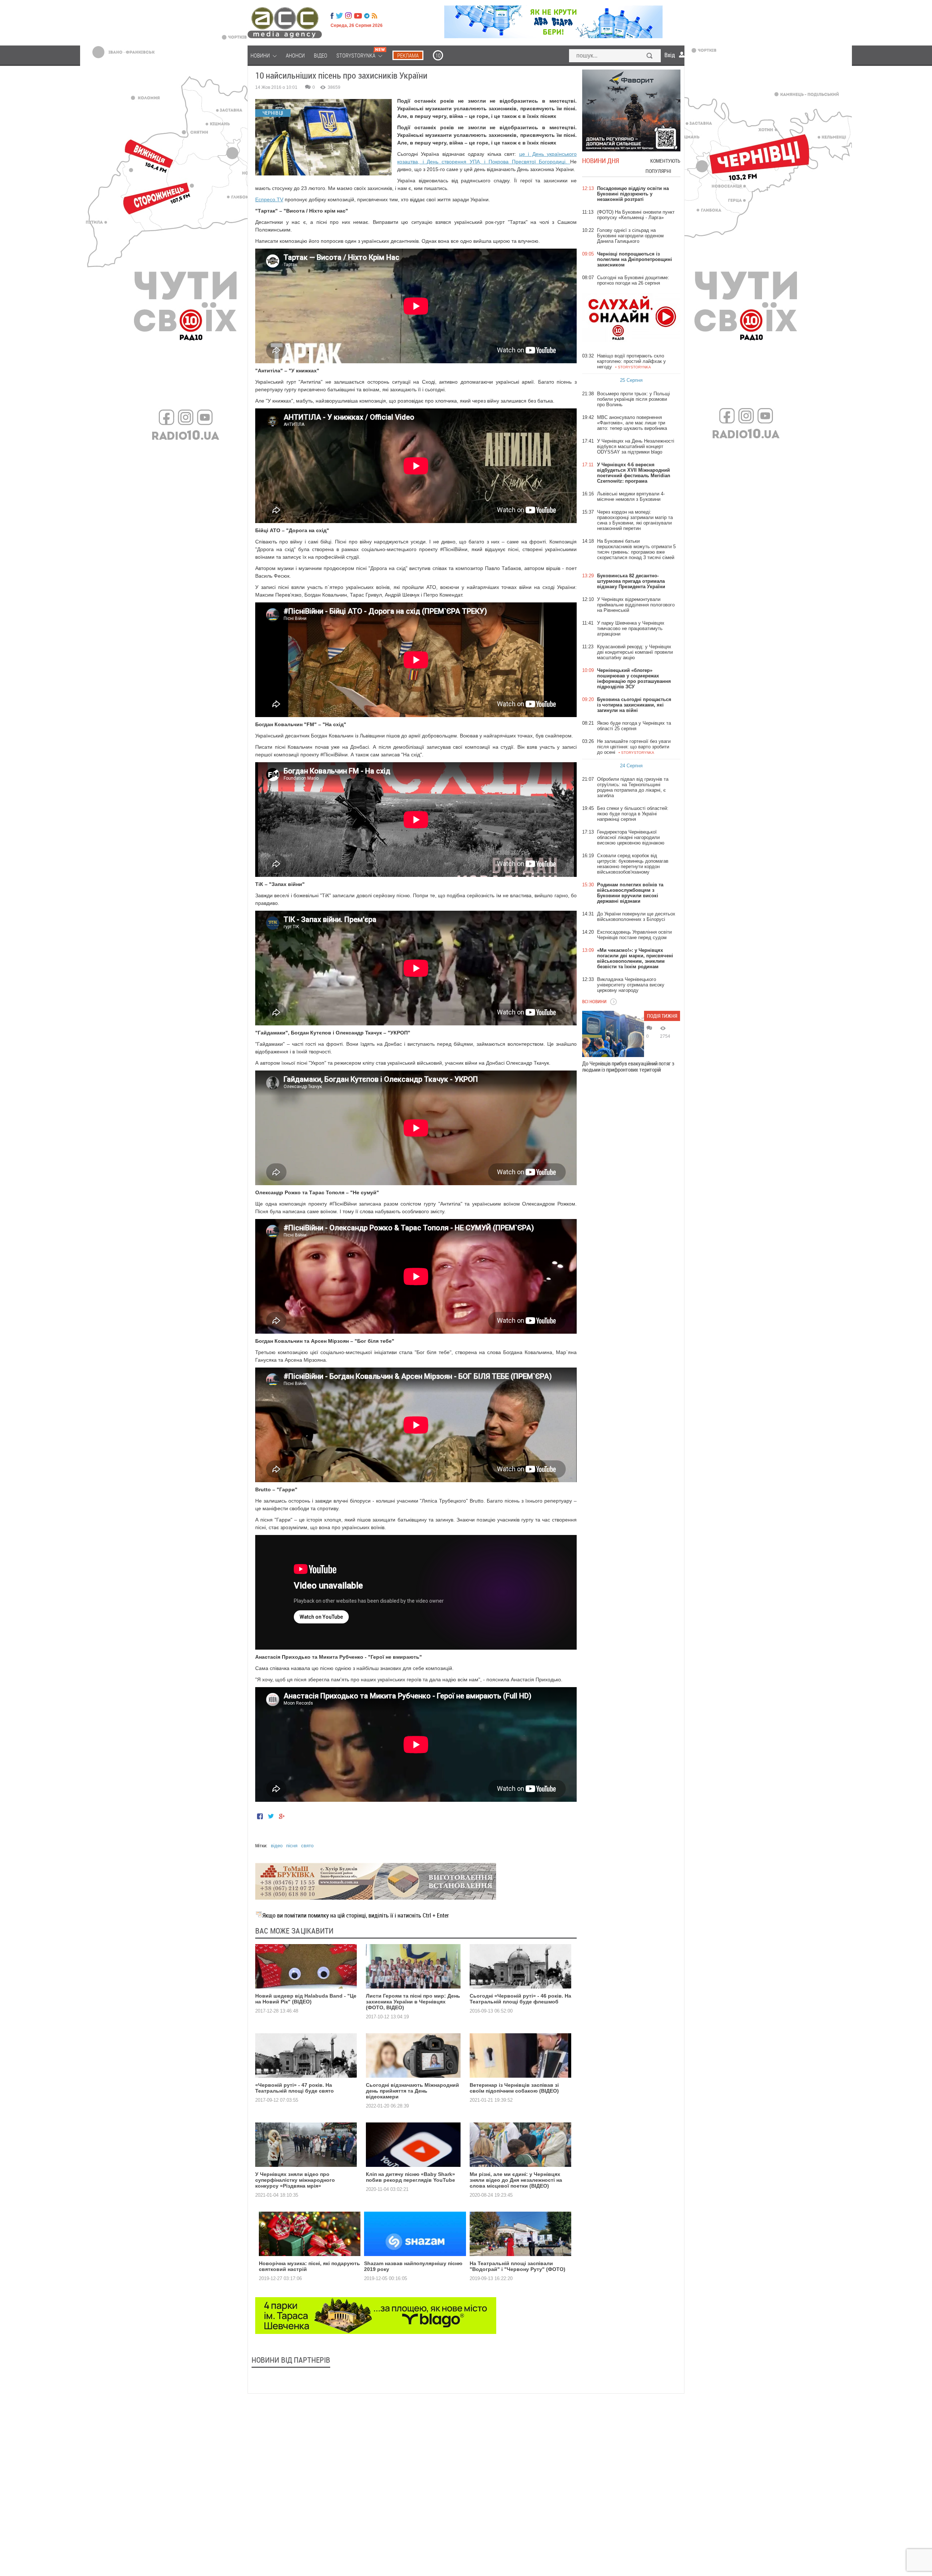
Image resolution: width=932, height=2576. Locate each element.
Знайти (650, 56)
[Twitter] (339, 16)
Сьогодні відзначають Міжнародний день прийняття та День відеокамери (412, 2091)
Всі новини (594, 1001)
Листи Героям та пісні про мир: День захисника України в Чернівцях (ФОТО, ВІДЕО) (413, 2002)
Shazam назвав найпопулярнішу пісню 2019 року (413, 2266)
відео (277, 1846)
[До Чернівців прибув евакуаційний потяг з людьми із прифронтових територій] (613, 1034)
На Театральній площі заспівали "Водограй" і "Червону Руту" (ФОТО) (518, 2266)
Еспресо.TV (269, 199)
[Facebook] (332, 16)
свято (307, 1846)
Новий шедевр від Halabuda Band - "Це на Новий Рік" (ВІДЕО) (306, 1999)
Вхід (670, 55)
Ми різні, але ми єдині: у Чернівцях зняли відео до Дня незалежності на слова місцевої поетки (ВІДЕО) (516, 2180)
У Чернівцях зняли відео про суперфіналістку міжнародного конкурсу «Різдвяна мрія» (295, 2180)
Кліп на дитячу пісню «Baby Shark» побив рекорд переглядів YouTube (410, 2177)
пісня (292, 1846)
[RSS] (374, 16)
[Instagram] (349, 16)
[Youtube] (358, 16)
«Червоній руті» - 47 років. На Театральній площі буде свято (295, 2088)
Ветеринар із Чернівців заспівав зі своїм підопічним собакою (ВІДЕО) (514, 2088)
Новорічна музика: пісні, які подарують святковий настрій (309, 2266)
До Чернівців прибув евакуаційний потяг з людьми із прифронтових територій (628, 1067)
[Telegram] (367, 16)
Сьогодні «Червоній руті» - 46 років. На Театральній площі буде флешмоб (520, 1999)
